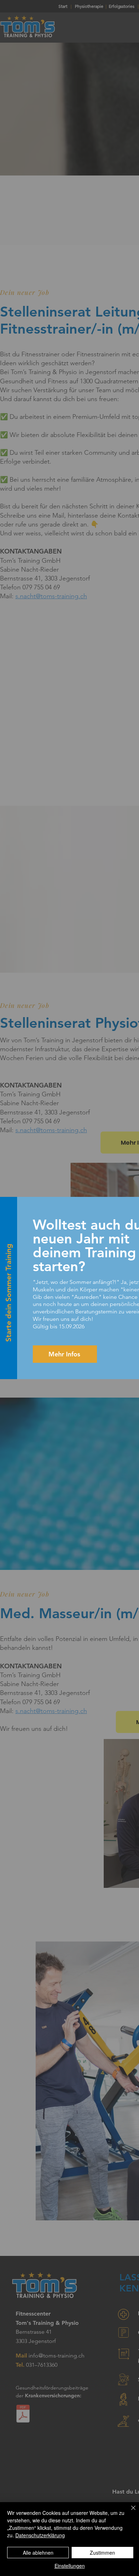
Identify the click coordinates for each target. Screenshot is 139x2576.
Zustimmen (102, 2553)
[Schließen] (129, 2512)
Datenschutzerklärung (40, 2535)
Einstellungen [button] (70, 2566)
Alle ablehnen (38, 2553)
